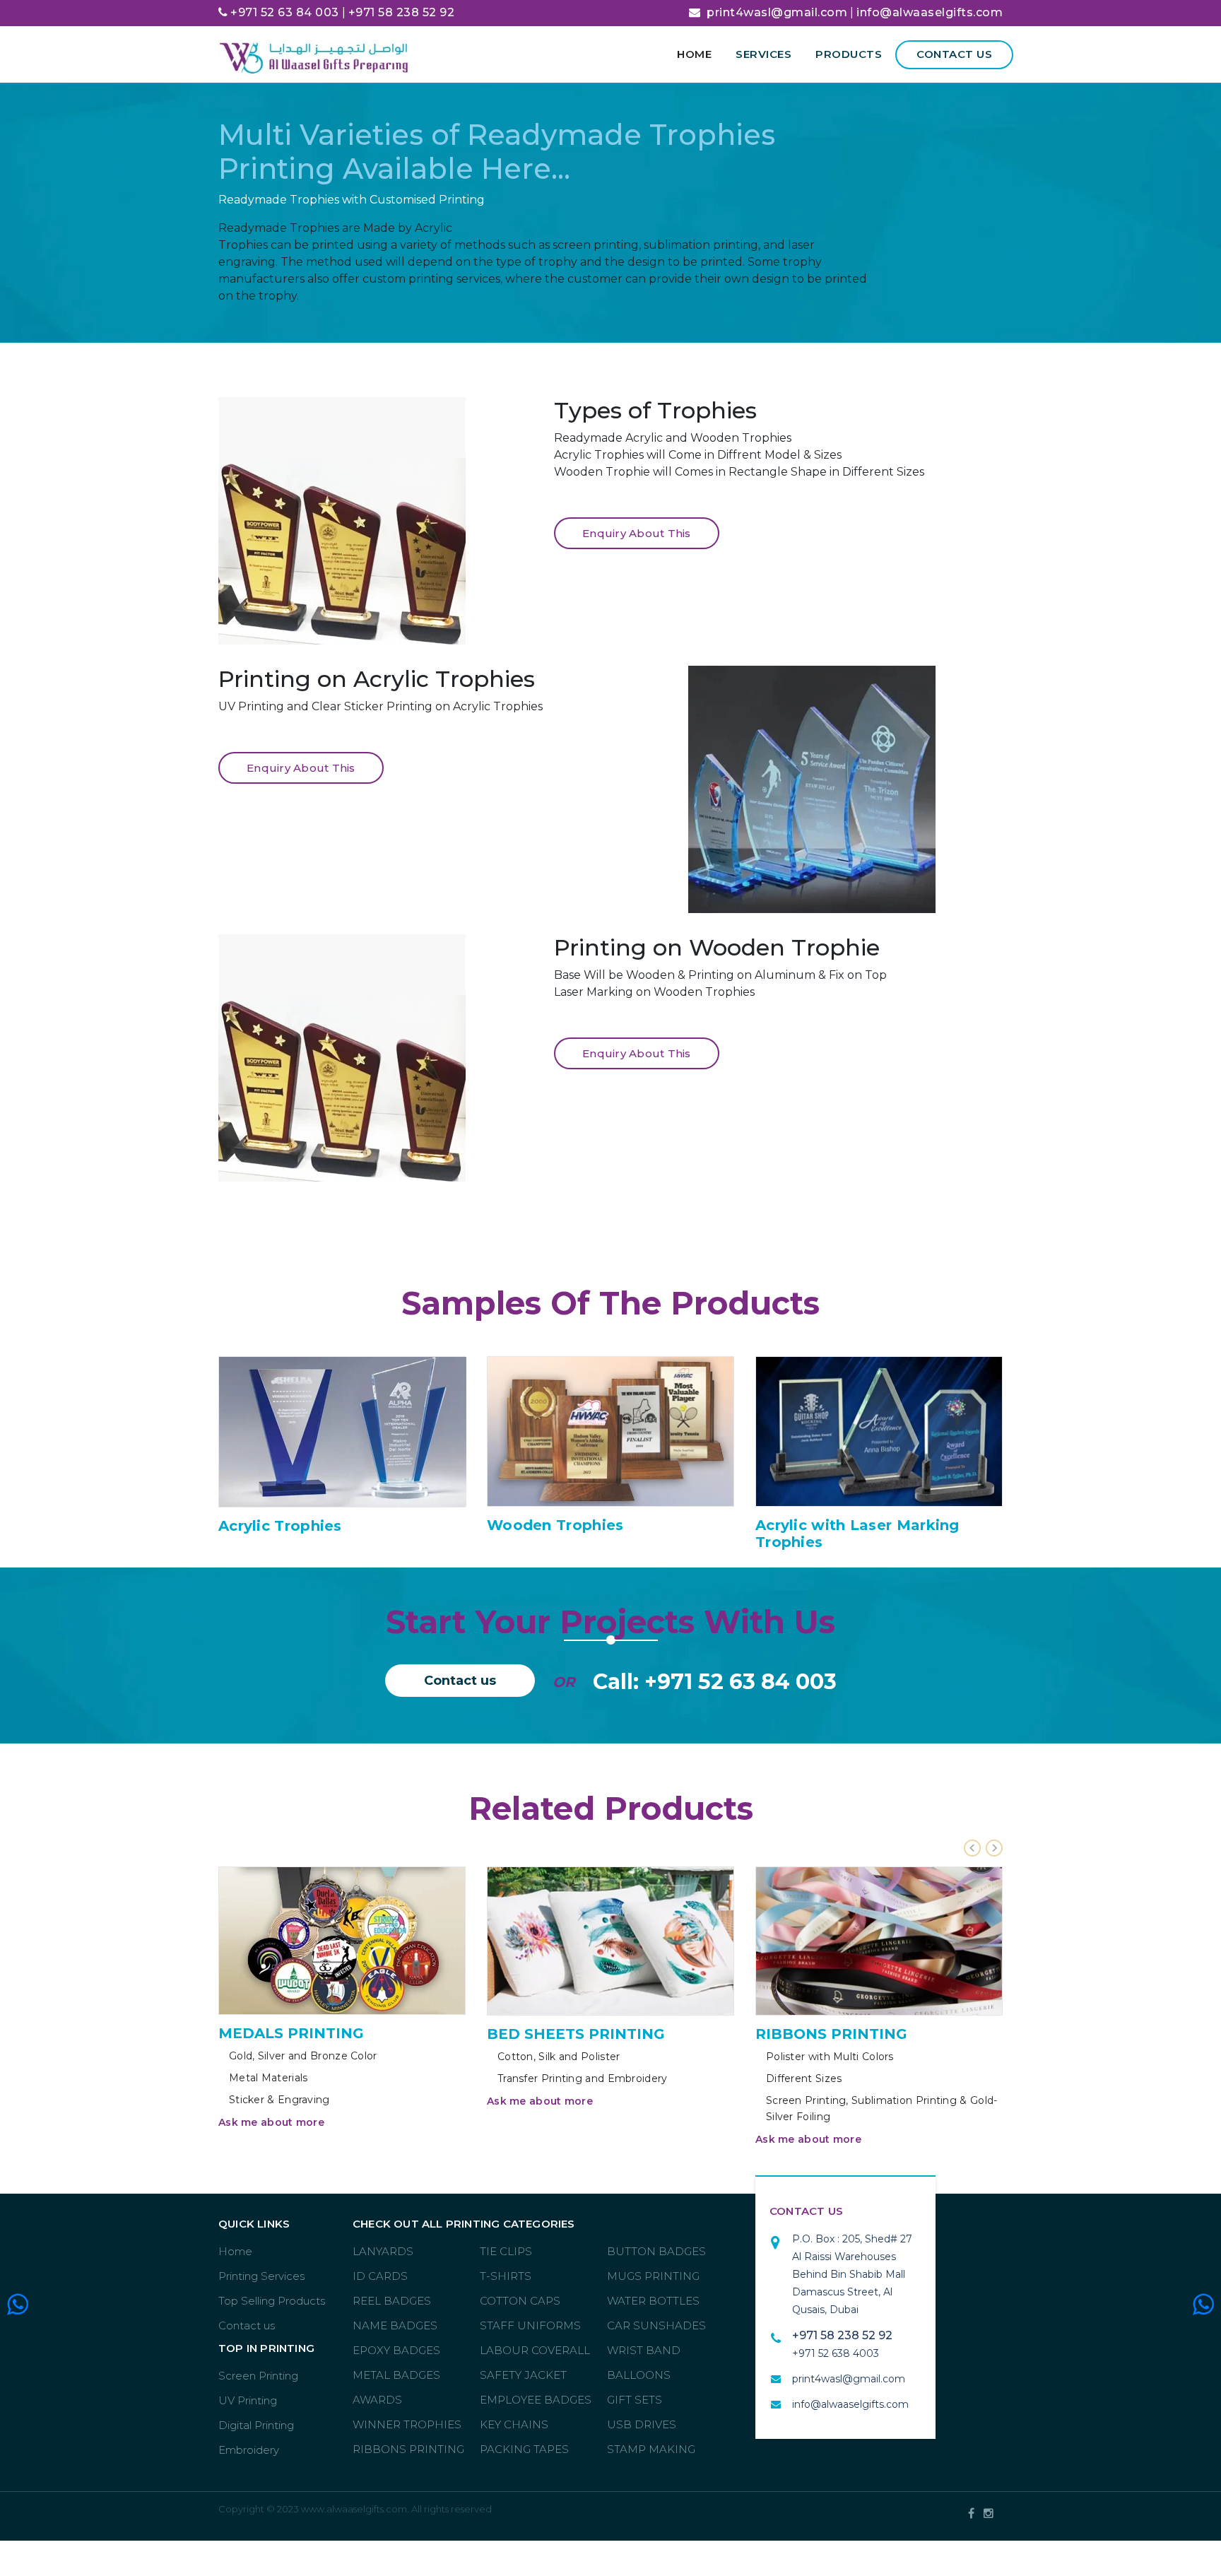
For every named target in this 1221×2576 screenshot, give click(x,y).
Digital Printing (256, 2425)
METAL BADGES (396, 2375)
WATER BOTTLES (653, 2301)
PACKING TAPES (524, 2449)
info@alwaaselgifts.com (930, 12)
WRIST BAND (644, 2350)
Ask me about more (271, 2122)
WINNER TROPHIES (407, 2424)
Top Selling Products (272, 2301)
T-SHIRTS (506, 2276)
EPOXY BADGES (396, 2350)
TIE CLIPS (506, 2251)
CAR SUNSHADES (656, 2325)
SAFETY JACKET (523, 2375)
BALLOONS (639, 2375)
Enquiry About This (637, 533)
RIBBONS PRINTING (408, 2449)
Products (849, 54)
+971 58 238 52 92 (402, 12)
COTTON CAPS (520, 2301)
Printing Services (261, 2276)
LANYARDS (383, 2251)
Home (694, 54)
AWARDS (377, 2400)
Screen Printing (258, 2376)
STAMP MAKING (651, 2449)
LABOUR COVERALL (535, 2350)
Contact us (954, 54)
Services (763, 54)
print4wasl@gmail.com (777, 12)
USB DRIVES (642, 2424)
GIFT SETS (635, 2400)
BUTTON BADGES (656, 2251)
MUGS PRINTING (653, 2276)
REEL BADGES (392, 2301)
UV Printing (248, 2400)
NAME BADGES (395, 2325)
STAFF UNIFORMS (530, 2325)
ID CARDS (380, 2276)
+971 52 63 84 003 (285, 12)
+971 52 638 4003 (836, 2353)
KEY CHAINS (514, 2424)
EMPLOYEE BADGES (536, 2400)
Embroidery (249, 2450)
